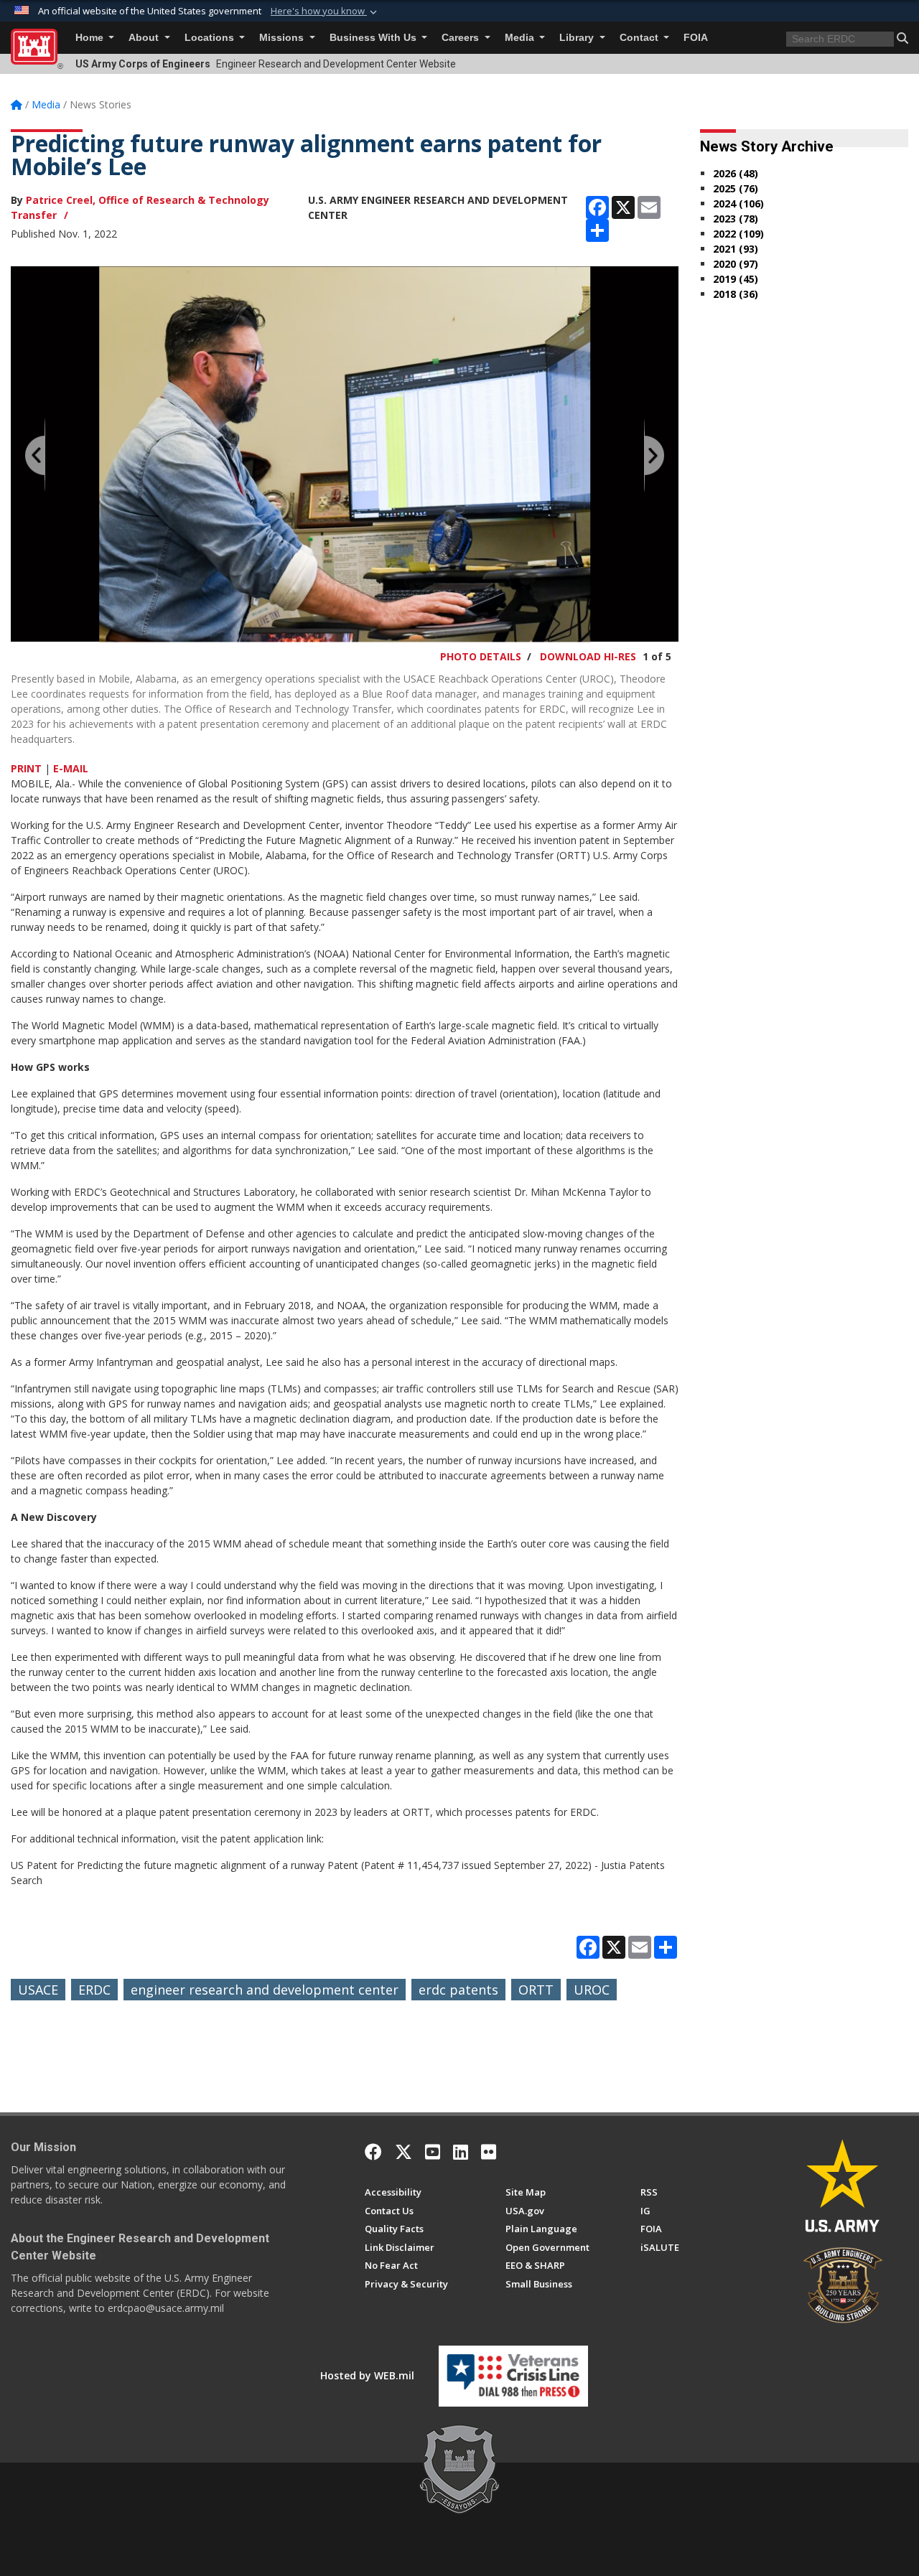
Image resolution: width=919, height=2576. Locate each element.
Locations (211, 38)
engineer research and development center (265, 1990)
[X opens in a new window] (403, 2152)
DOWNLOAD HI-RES (588, 656)
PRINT (26, 768)
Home (91, 38)
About (145, 38)
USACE (38, 1990)
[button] (325, 11)
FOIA (696, 38)
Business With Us (374, 38)
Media (521, 38)
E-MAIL (71, 768)
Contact (640, 38)
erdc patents (458, 1990)
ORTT (536, 1990)
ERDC (94, 1990)
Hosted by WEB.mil (367, 2375)
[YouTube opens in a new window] (433, 2152)
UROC (592, 1990)
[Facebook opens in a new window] (373, 2152)
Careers (462, 38)
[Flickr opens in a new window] (489, 2152)
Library (578, 38)
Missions (283, 38)
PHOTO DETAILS (481, 656)
